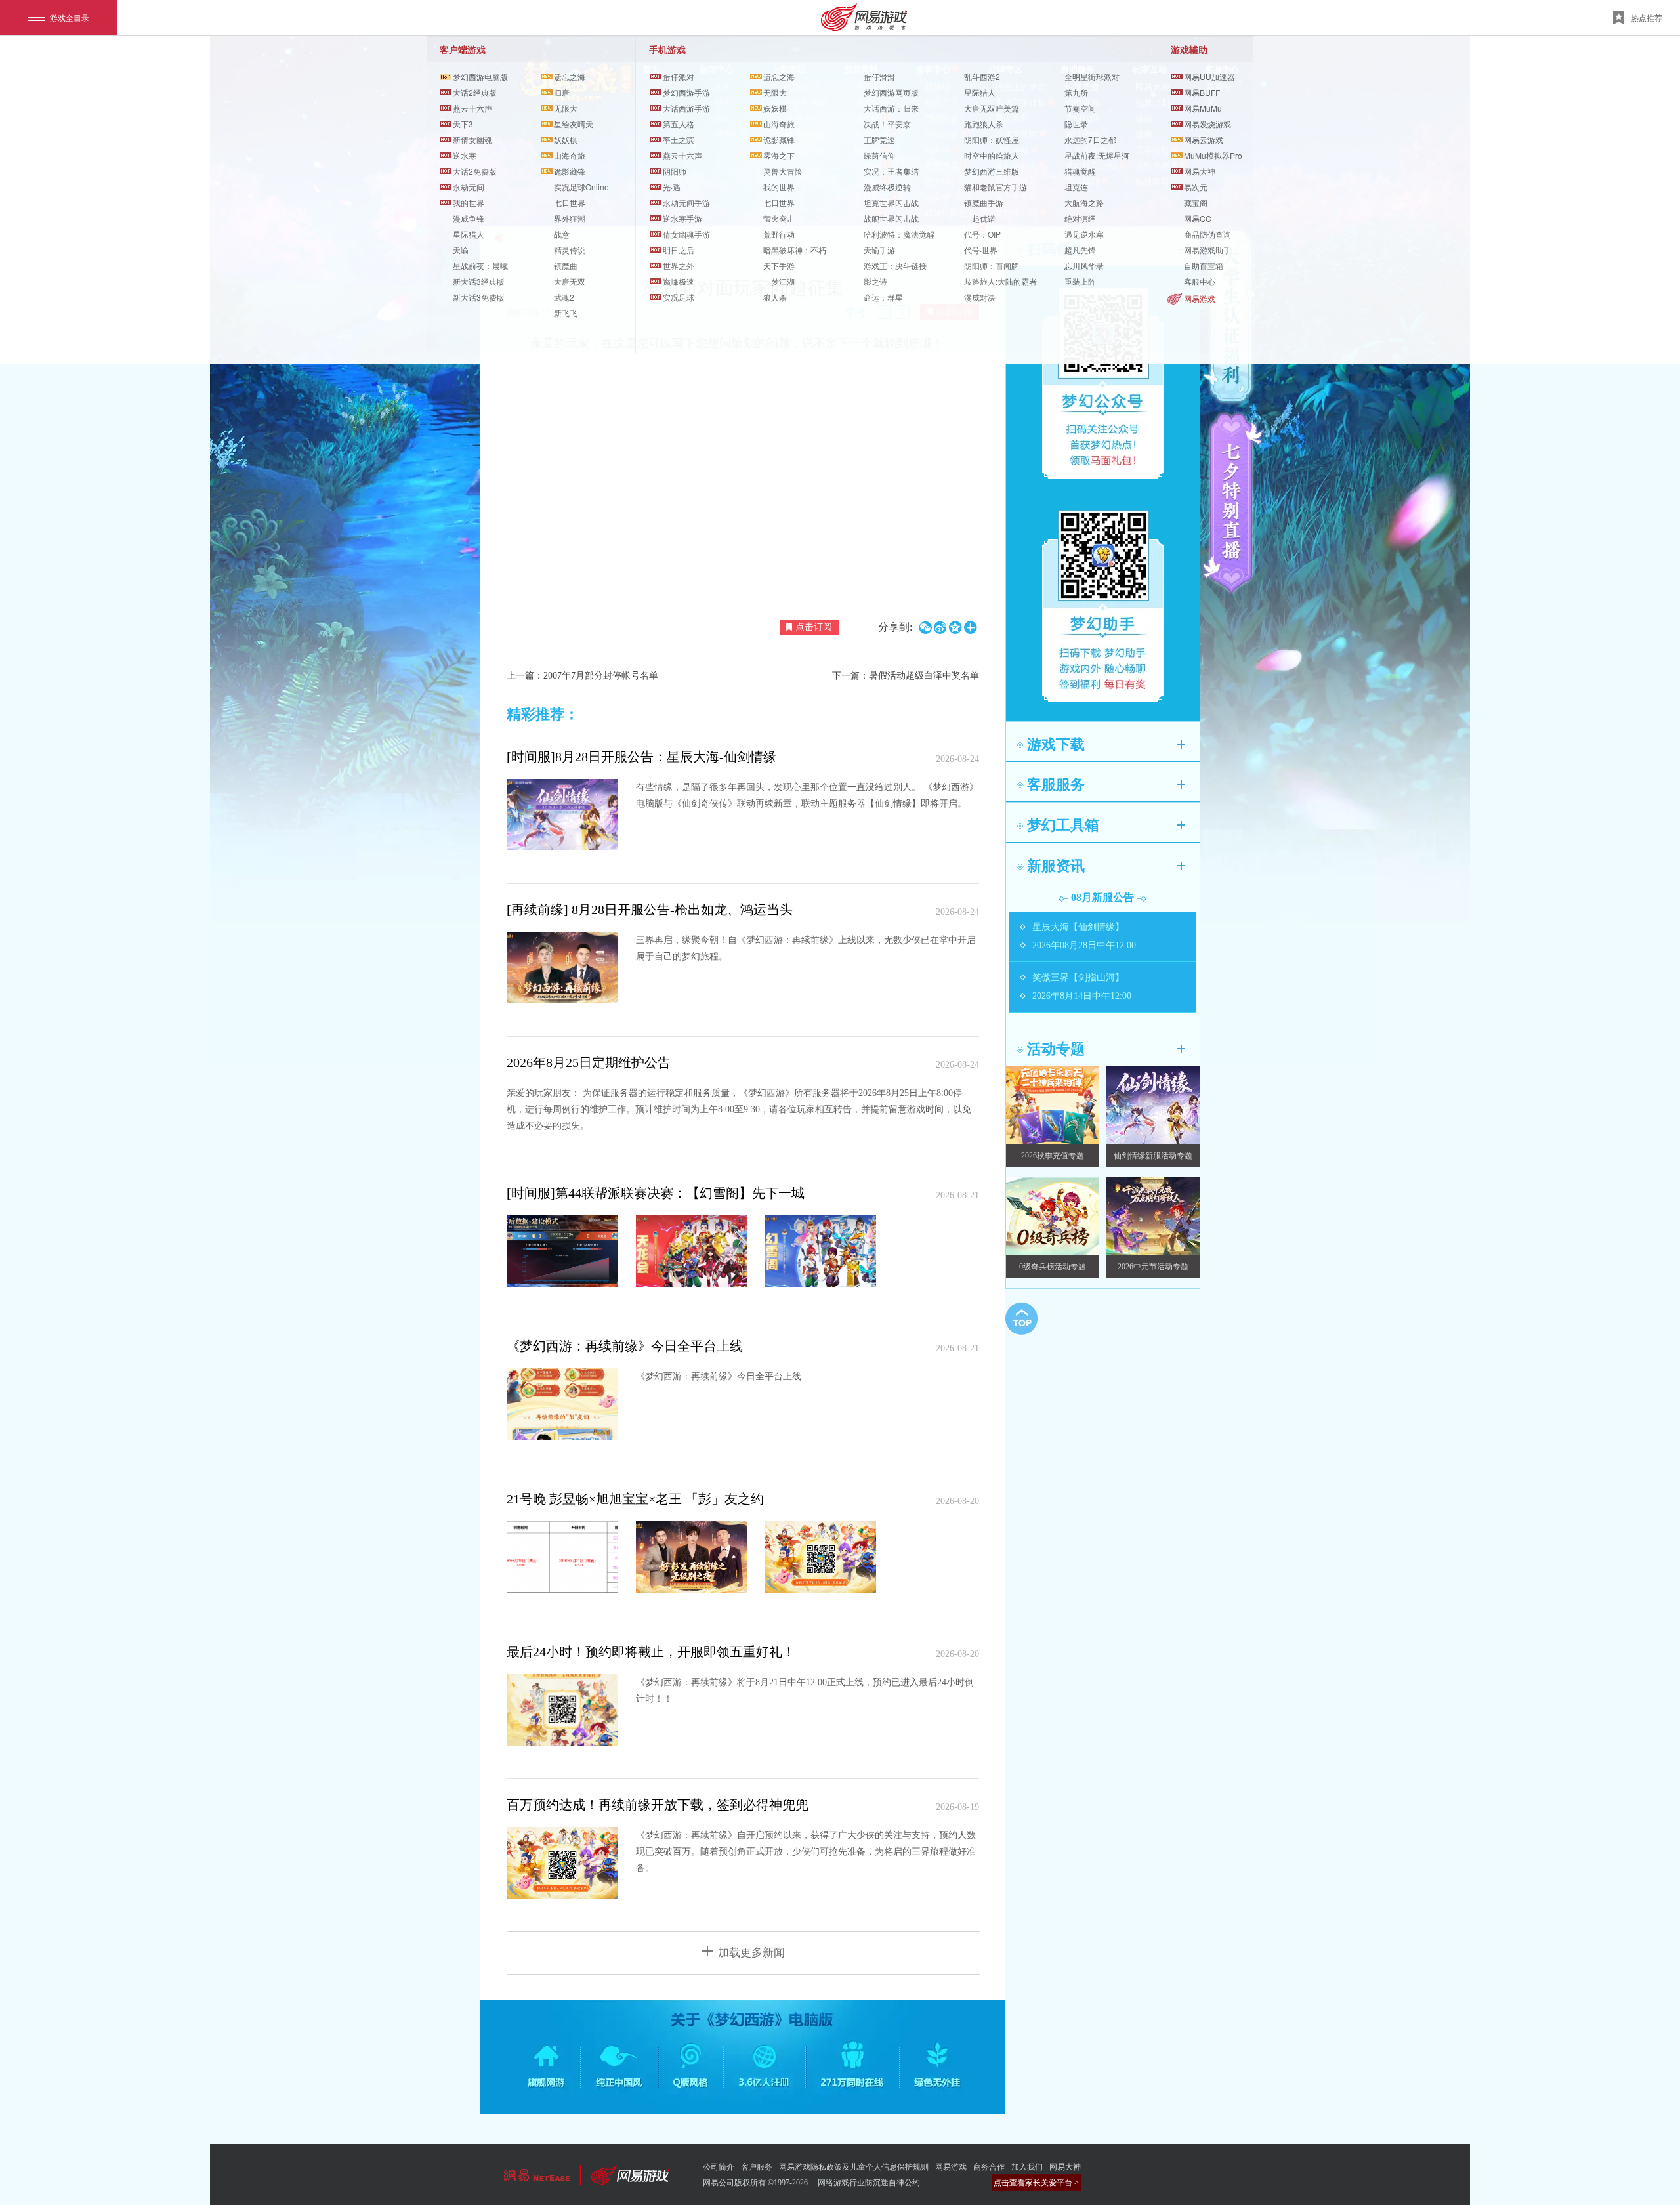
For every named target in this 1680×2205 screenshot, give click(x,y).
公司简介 (719, 2167)
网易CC (1198, 218)
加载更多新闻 (751, 1953)
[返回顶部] (1021, 1318)
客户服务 (757, 2167)
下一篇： (906, 676)
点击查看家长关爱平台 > (1036, 2183)
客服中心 (1200, 281)
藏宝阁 (1196, 202)
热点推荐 (1647, 17)
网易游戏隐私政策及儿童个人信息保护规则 (854, 2167)
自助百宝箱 (1204, 265)
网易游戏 (1200, 298)
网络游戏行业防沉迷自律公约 (869, 2183)
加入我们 (1027, 2167)
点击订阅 (814, 627)
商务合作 (989, 2167)
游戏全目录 (70, 17)
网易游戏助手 (1207, 250)
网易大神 (1065, 2167)
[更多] (1181, 745)
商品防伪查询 (1207, 234)
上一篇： (582, 676)
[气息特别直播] (1233, 503)
